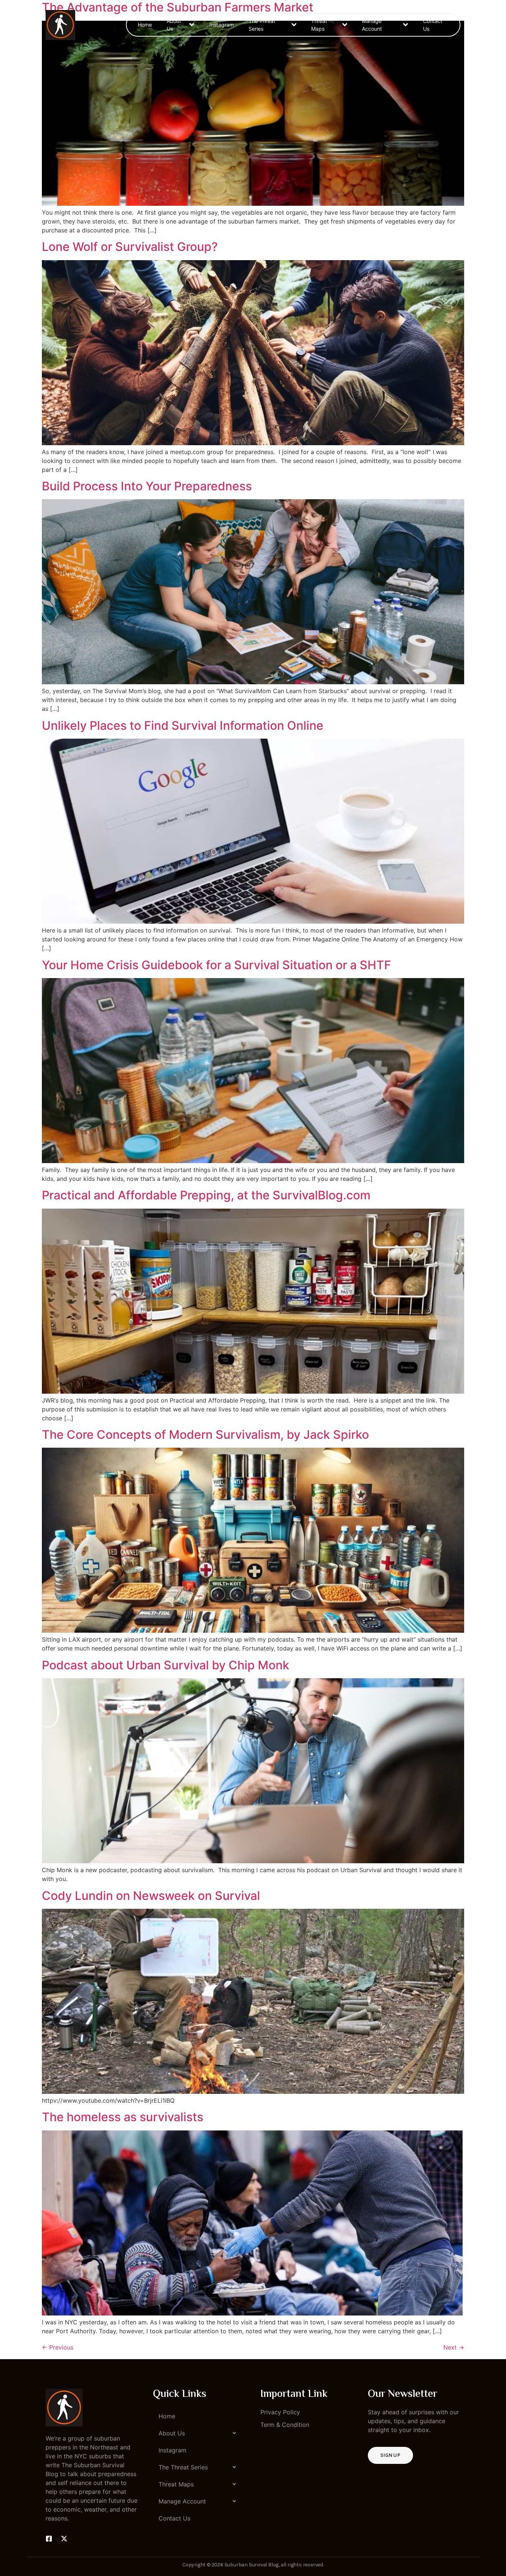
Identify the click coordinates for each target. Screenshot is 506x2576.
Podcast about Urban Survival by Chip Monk (166, 1665)
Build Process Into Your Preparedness (147, 486)
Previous (58, 2347)
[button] (199, 2433)
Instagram (222, 25)
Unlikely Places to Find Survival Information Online (183, 726)
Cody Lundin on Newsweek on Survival (151, 1896)
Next (454, 2347)
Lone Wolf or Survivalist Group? (130, 247)
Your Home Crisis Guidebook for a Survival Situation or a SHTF (217, 965)
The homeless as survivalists (123, 2117)
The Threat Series (262, 25)
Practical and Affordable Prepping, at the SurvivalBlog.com (206, 1195)
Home (145, 25)
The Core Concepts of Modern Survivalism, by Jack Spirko (205, 1435)
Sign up (390, 2455)
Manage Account (372, 25)
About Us (174, 25)
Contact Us (433, 25)
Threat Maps (319, 25)
